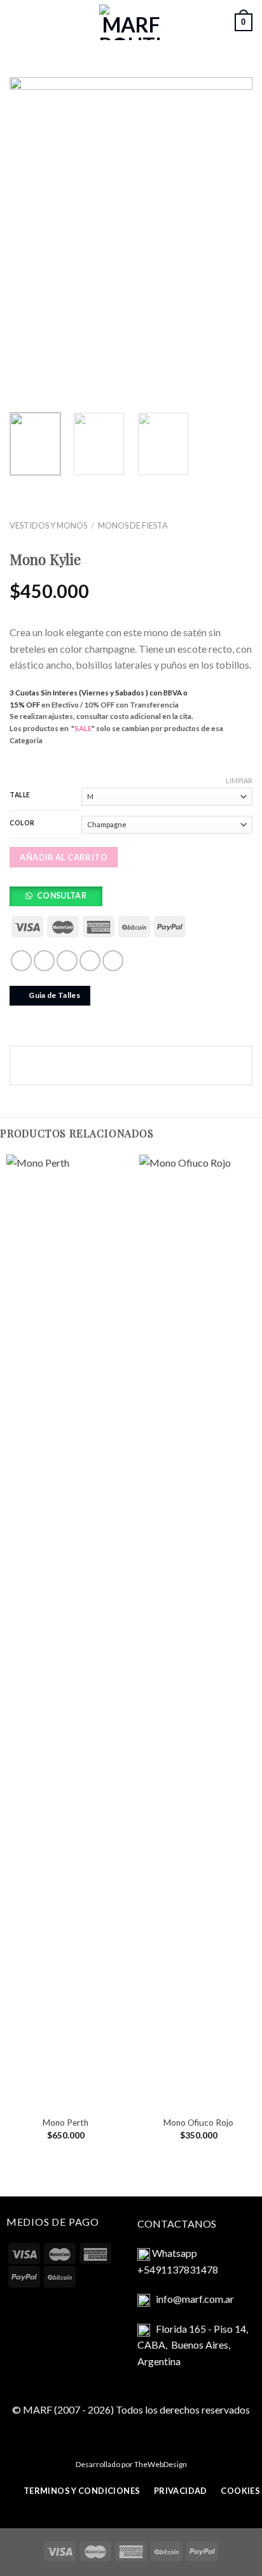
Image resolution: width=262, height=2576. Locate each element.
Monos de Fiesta (133, 525)
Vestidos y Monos (48, 525)
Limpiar (239, 780)
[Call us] (90, 961)
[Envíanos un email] (67, 961)
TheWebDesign (161, 2464)
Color (22, 823)
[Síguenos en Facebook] (21, 961)
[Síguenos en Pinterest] (113, 961)
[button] (60, 899)
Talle (20, 795)
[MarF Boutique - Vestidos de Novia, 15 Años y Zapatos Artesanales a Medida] (131, 22)
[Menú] (17, 22)
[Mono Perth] (65, 1632)
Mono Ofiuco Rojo (198, 2123)
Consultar (62, 896)
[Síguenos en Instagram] (44, 961)
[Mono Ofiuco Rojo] (198, 1632)
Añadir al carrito (64, 857)
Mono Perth (65, 2123)
